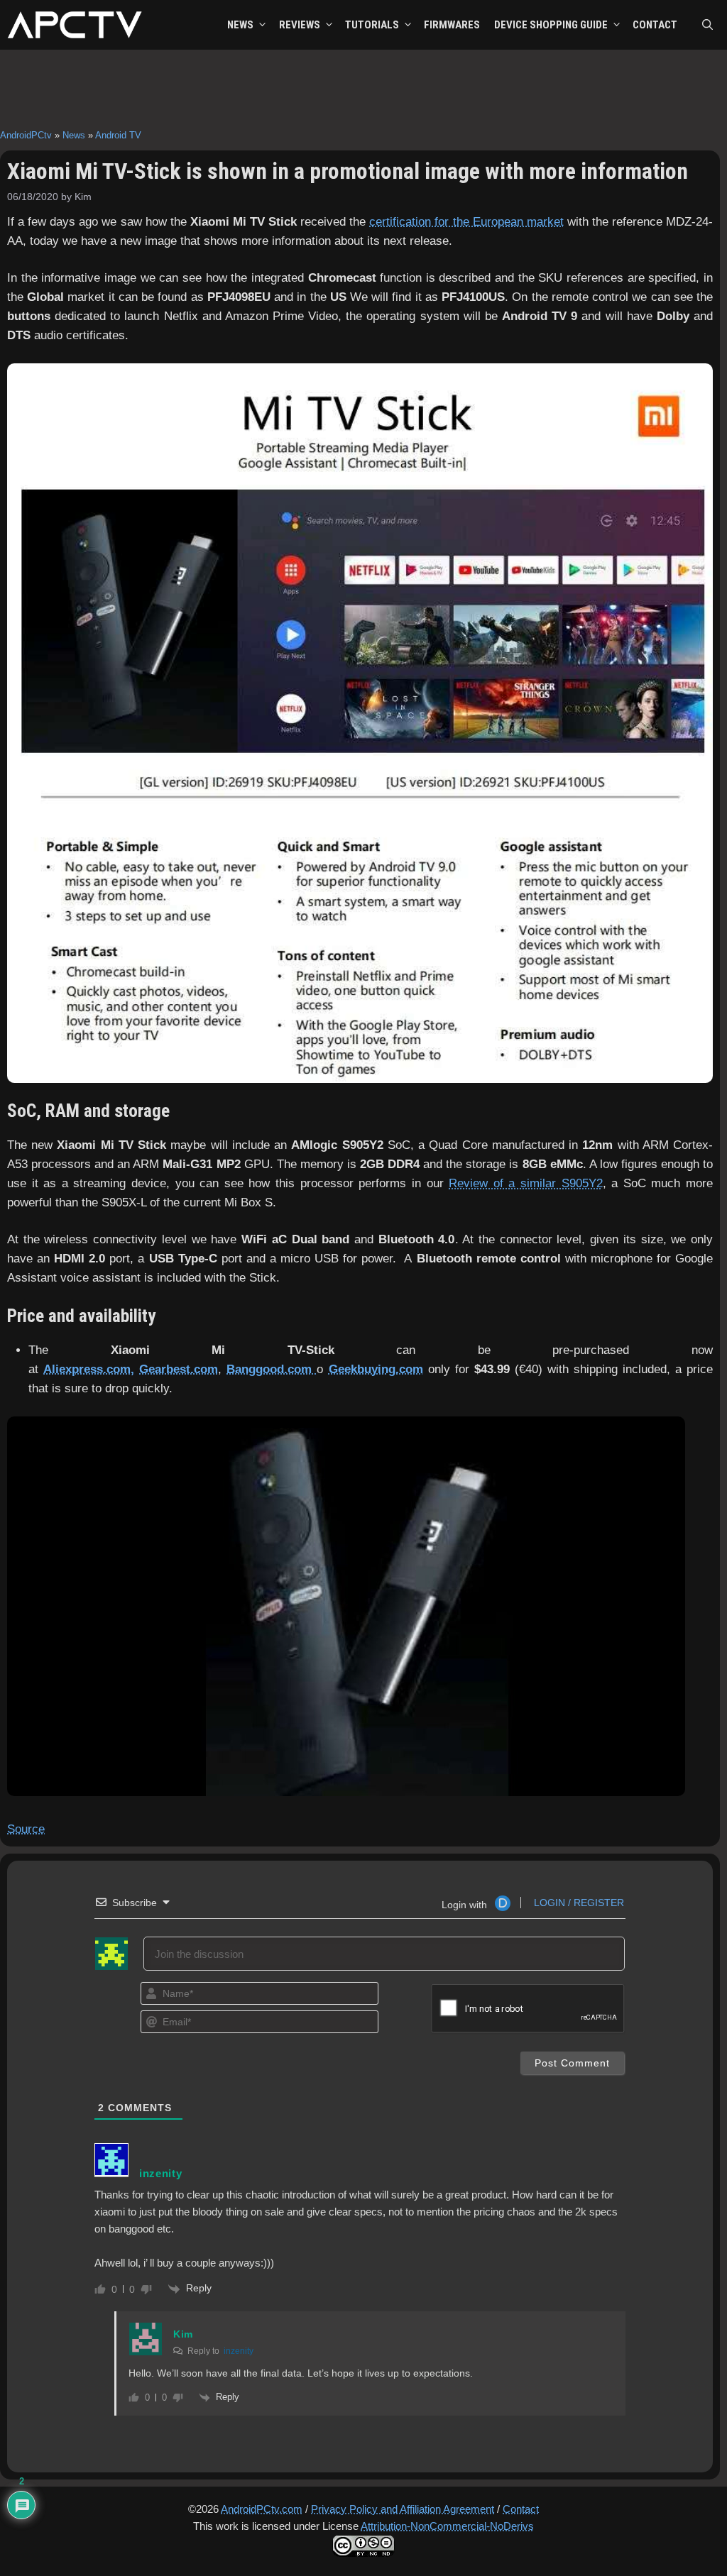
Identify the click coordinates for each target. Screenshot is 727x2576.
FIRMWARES (452, 25)
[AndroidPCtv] (75, 25)
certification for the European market (466, 222)
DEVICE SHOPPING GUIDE (551, 25)
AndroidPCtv (26, 135)
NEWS (240, 25)
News (74, 135)
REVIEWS (300, 25)
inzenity (239, 2351)
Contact (521, 2509)
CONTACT (655, 25)
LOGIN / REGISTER (578, 1903)
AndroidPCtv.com (262, 2509)
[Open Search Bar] (707, 25)
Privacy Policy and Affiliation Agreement (403, 2509)
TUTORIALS (372, 25)
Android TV (118, 135)
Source (26, 1829)
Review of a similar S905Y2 (525, 1183)
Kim (183, 2334)
